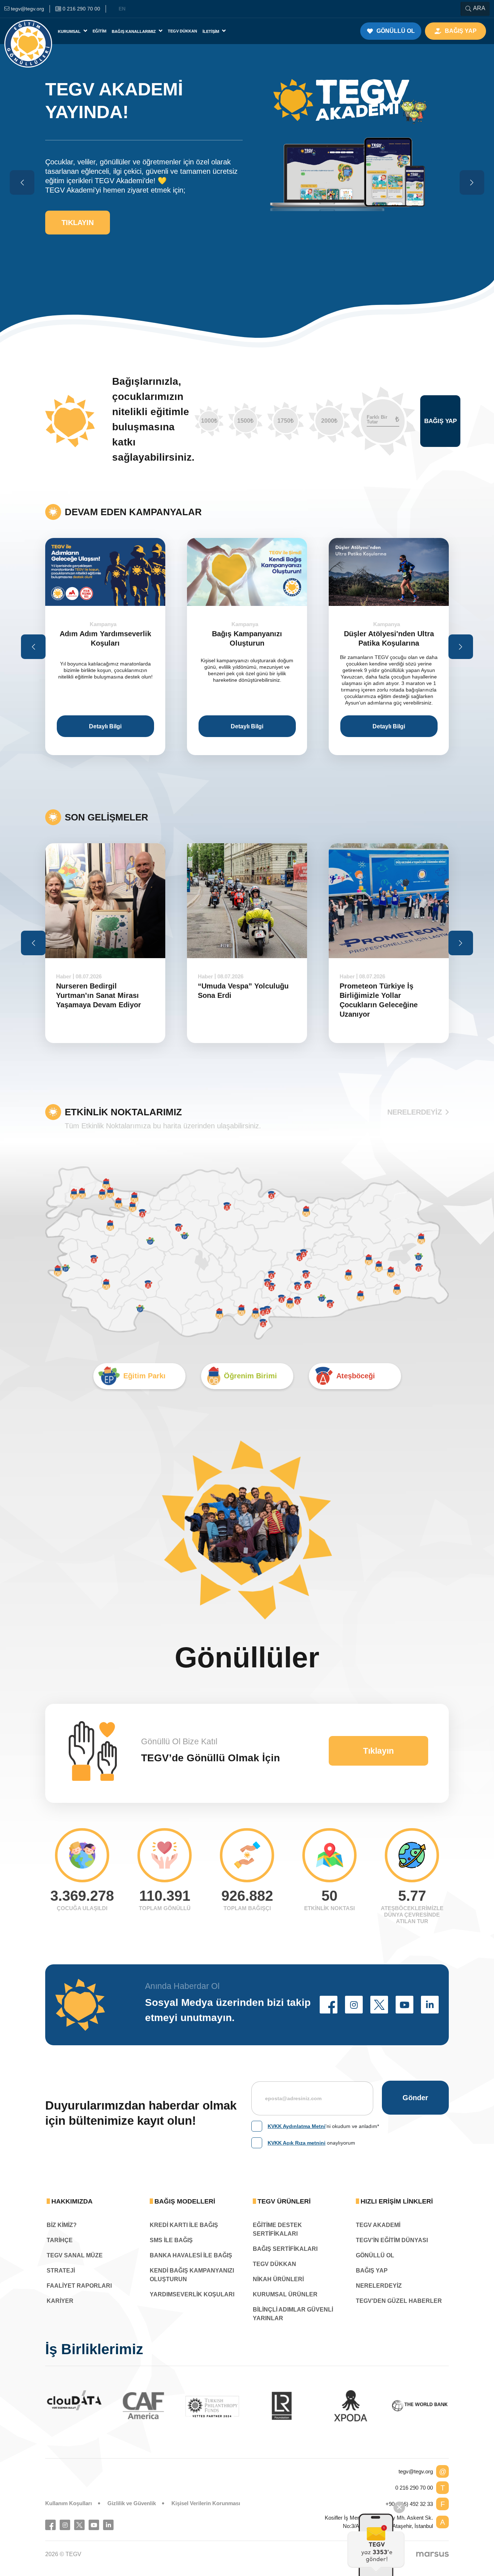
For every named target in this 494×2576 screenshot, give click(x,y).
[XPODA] (215, 2406)
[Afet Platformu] (353, 2406)
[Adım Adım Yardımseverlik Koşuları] (105, 572)
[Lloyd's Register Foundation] (146, 2406)
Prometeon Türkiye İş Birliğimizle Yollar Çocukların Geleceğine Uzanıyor (379, 1000)
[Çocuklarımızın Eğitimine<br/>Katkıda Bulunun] (376, 2545)
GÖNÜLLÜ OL (375, 2255)
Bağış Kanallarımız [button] (134, 31)
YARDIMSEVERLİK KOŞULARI (192, 2294)
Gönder (415, 2098)
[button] (329, 2005)
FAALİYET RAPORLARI (79, 2286)
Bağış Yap (440, 421)
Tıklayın (78, 223)
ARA (479, 8)
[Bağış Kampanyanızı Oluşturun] (247, 572)
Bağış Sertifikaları (285, 2249)
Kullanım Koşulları (69, 2503)
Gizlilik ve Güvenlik (132, 2503)
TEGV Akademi (378, 2225)
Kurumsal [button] (70, 31)
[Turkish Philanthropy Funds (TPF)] (76, 2406)
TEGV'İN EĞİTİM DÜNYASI (392, 2240)
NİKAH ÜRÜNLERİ (278, 2279)
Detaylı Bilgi (105, 726)
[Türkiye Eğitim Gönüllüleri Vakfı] (28, 31)
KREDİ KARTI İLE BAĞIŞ (184, 2225)
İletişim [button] (211, 31)
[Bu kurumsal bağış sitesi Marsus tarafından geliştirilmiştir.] (433, 2554)
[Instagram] (65, 2525)
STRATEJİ (61, 2271)
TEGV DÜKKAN (274, 2264)
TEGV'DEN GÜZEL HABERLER (399, 2301)
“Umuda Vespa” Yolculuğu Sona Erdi (243, 991)
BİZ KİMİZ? (62, 2225)
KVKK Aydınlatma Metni (297, 2126)
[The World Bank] (284, 2406)
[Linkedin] (108, 2525)
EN (122, 9)
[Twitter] (79, 2525)
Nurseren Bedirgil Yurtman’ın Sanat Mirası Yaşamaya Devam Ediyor (99, 995)
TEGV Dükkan (182, 31)
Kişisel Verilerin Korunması (206, 2503)
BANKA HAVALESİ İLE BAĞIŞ (191, 2255)
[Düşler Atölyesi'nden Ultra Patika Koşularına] (389, 572)
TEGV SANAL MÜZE (75, 2255)
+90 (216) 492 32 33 (409, 2504)
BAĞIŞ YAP (372, 2271)
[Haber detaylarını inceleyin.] (105, 901)
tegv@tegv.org (416, 2471)
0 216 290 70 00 (414, 2488)
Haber (64, 976)
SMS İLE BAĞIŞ (171, 2240)
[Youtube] (94, 2525)
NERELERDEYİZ (415, 1112)
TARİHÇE (60, 2240)
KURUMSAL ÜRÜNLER (285, 2294)
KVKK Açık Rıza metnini (297, 2143)
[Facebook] (50, 2525)
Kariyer (60, 2301)
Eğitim (99, 31)
